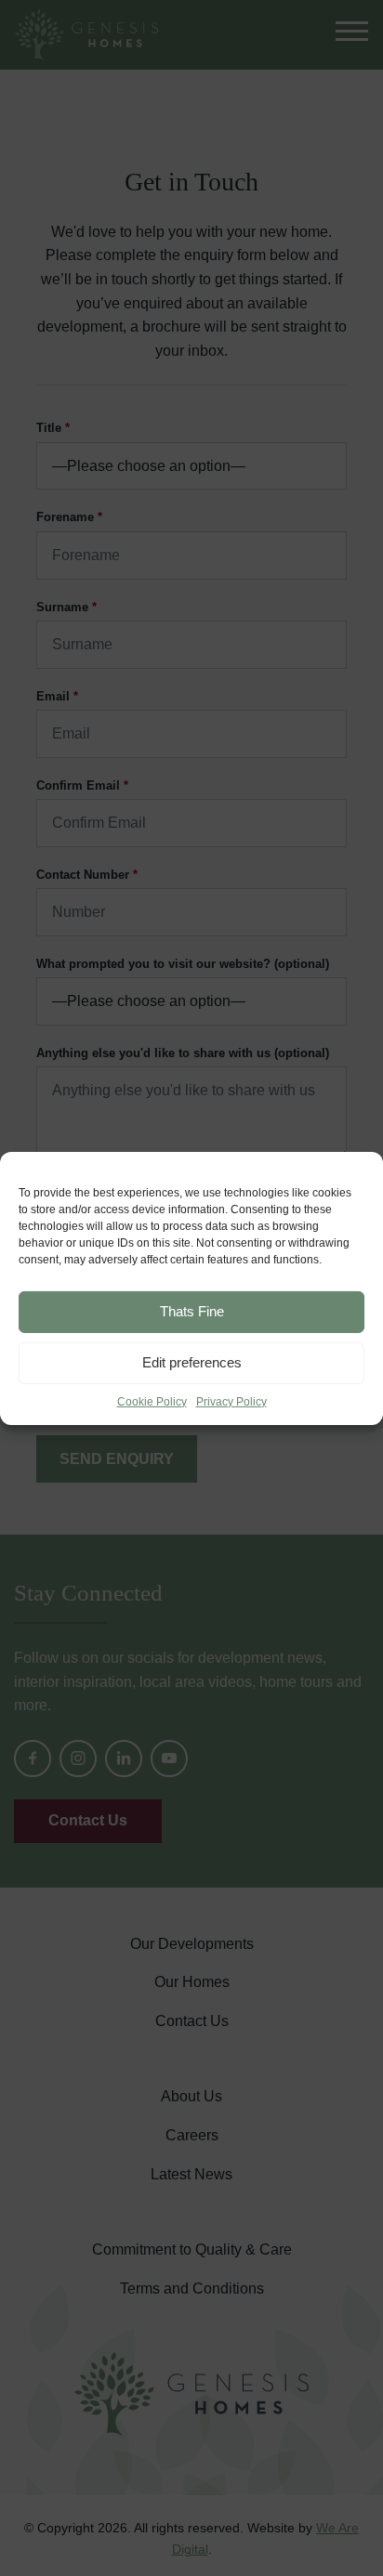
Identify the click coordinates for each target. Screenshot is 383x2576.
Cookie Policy (152, 1401)
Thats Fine (192, 1311)
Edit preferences (192, 1362)
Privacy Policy (231, 1401)
